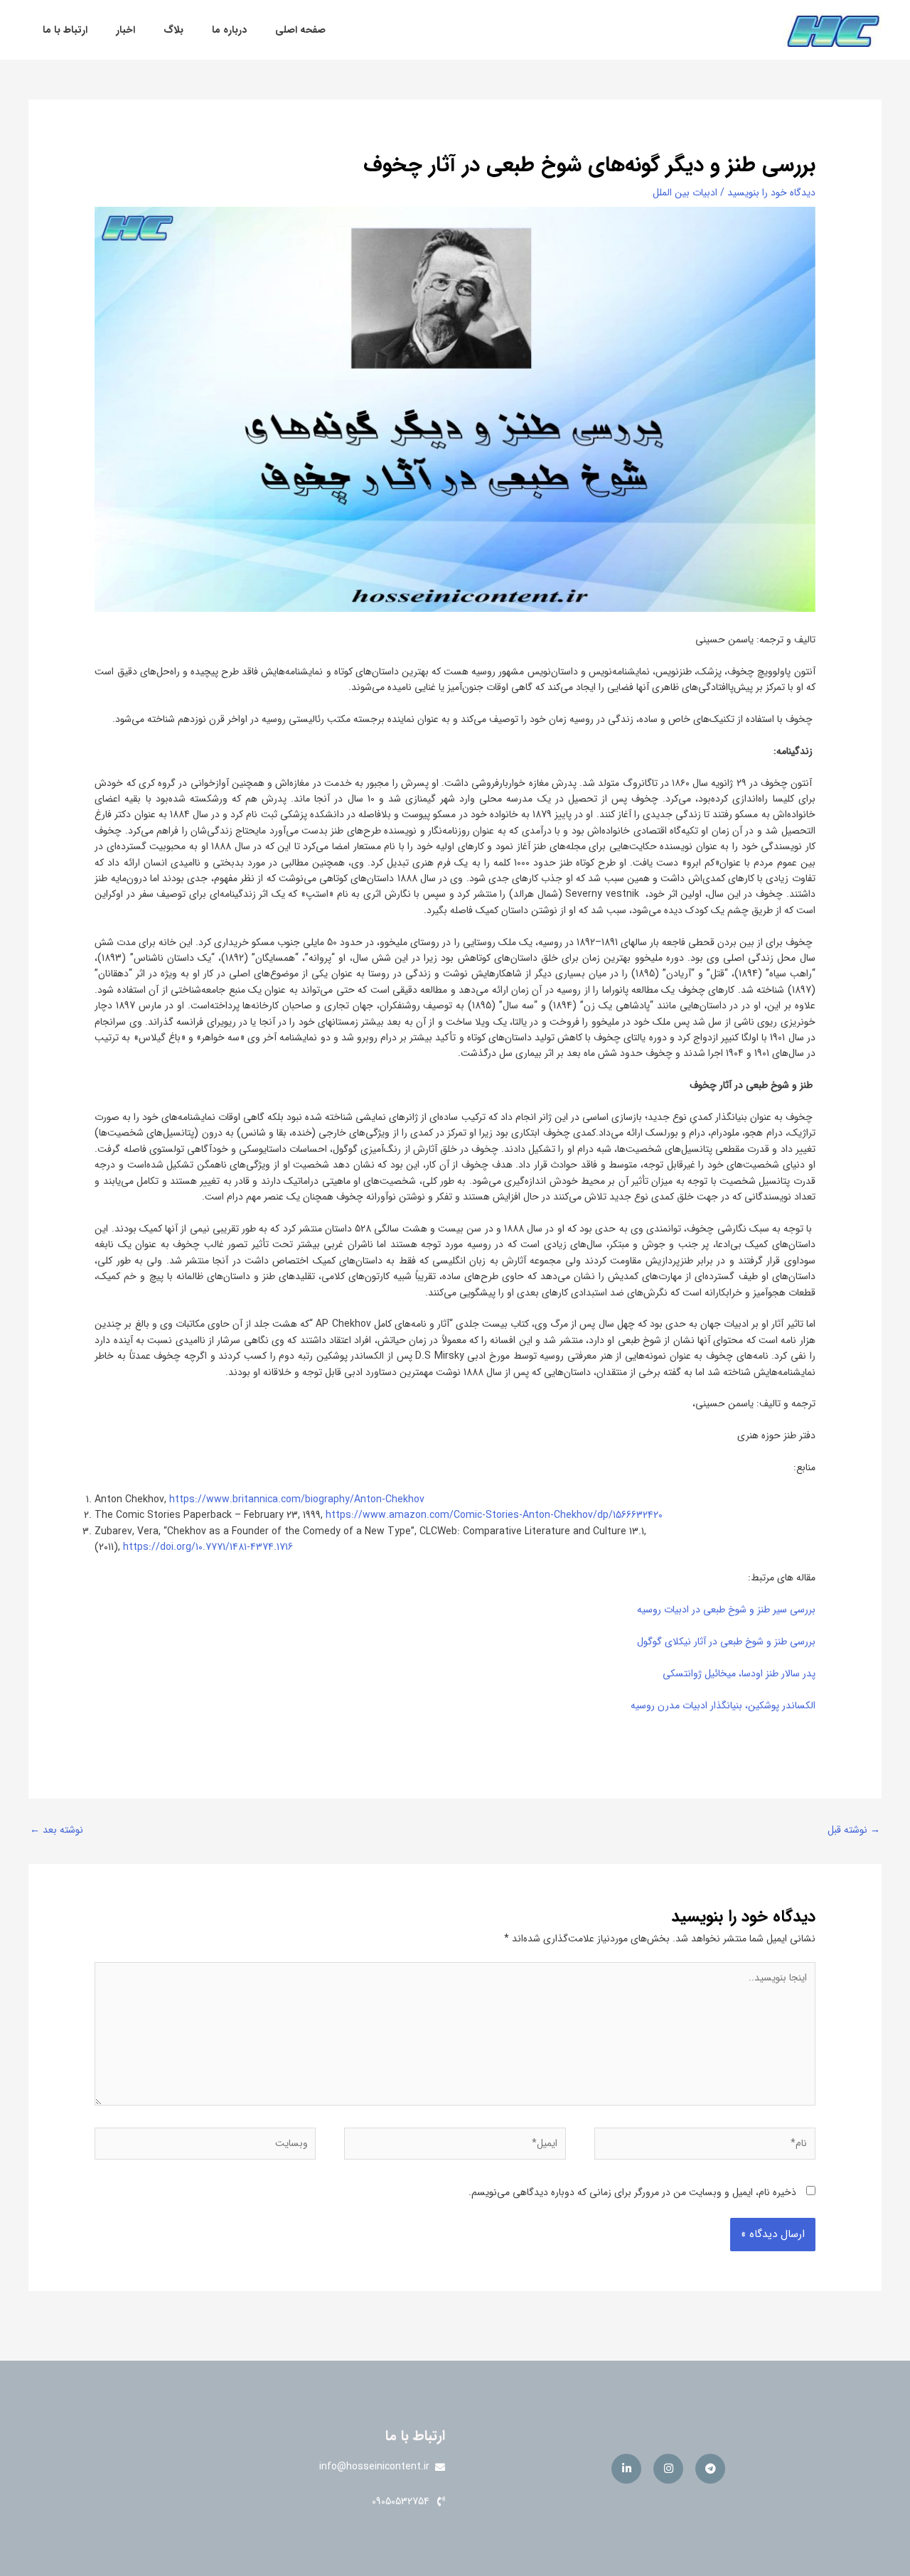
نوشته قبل (854, 1830)
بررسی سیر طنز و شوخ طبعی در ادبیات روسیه (726, 1610)
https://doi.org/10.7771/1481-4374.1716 (208, 1547)
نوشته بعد (57, 1830)
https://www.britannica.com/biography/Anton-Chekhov (297, 1499)
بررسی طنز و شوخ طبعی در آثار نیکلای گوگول (726, 1642)
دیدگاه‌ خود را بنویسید (771, 193)
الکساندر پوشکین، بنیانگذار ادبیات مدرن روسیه (723, 1705)
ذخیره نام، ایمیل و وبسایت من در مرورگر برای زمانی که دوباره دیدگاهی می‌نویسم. (632, 2192)
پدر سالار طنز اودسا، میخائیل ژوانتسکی (739, 1674)
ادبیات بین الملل (685, 193)
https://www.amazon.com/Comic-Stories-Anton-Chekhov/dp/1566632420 (494, 1515)
